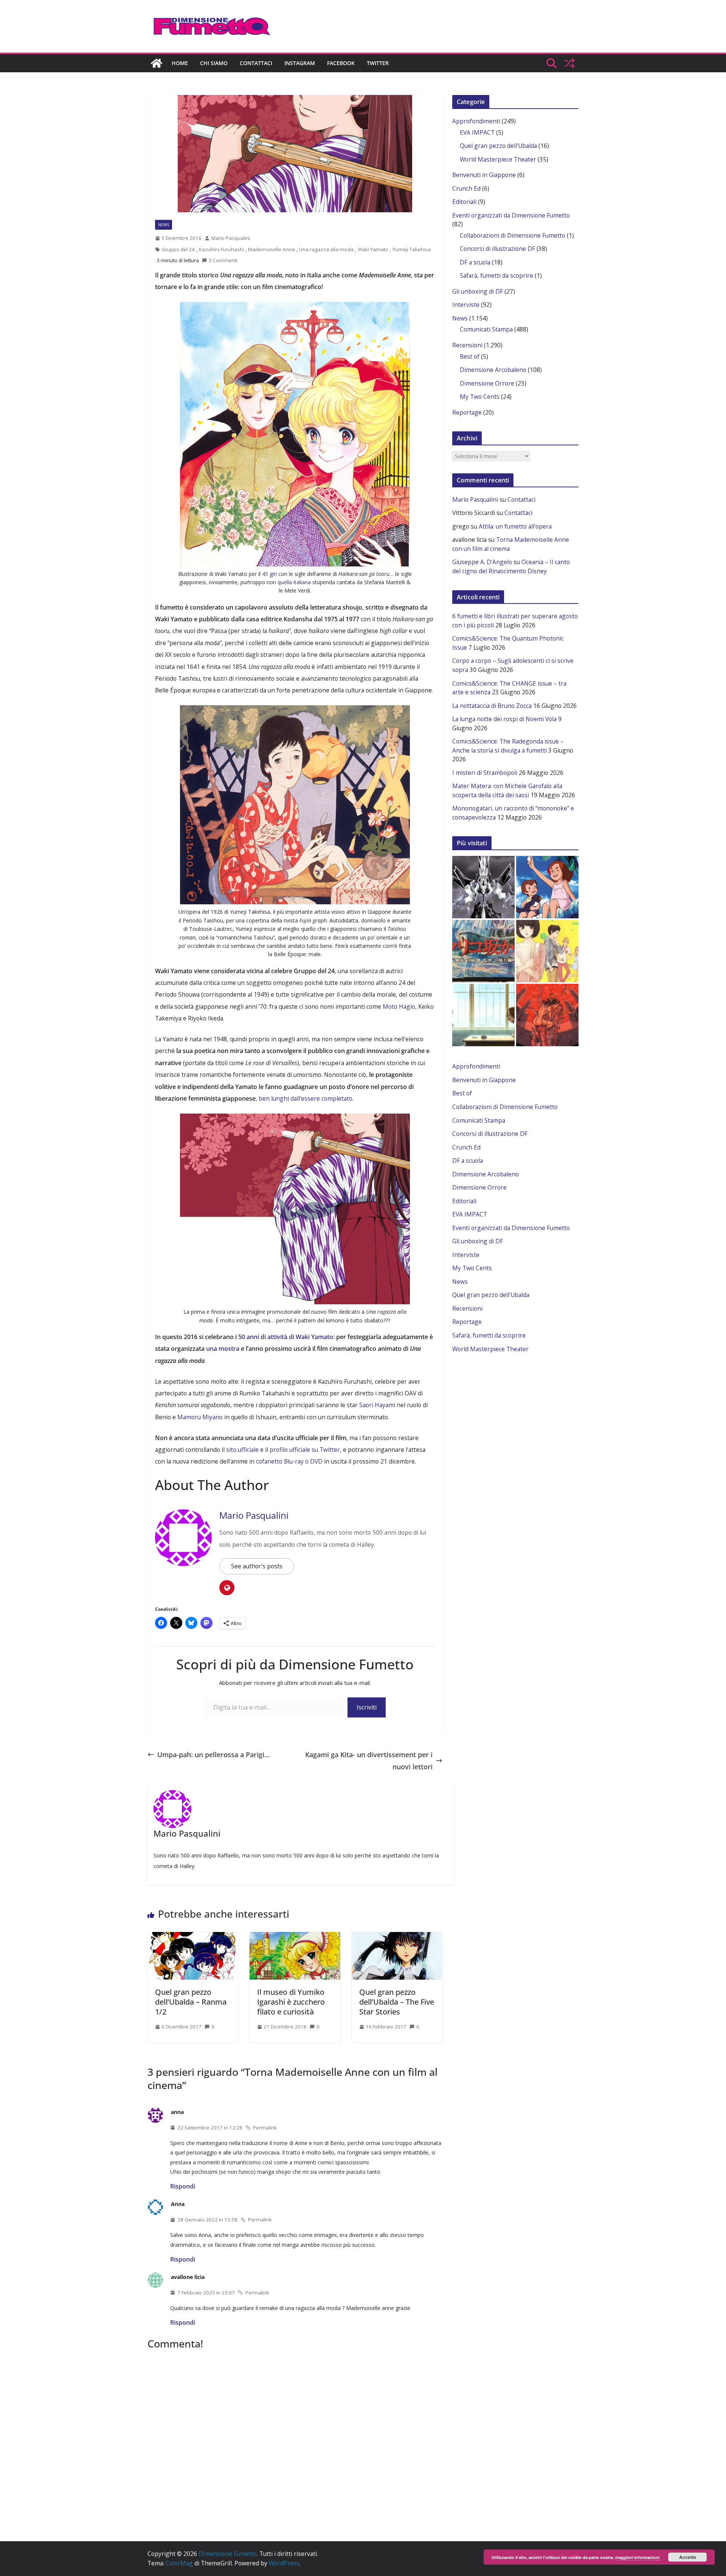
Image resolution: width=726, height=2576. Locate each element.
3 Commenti (223, 260)
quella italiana (294, 582)
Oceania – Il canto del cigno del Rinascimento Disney (511, 566)
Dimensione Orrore (487, 383)
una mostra (223, 1349)
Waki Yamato (373, 249)
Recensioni (467, 345)
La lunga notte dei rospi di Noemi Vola (504, 719)
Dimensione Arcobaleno (493, 370)
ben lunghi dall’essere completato (306, 1098)
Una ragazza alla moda (326, 249)
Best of (470, 356)
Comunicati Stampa (486, 329)
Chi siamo (214, 63)
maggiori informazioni (637, 2557)
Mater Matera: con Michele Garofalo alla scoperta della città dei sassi (507, 790)
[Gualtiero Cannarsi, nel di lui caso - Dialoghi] (483, 951)
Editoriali (464, 202)
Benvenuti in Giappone (484, 175)
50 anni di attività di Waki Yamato (286, 1337)
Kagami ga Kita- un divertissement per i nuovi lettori (369, 1761)
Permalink (265, 2128)
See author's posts (257, 1566)
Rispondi (183, 2186)
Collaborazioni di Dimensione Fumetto (513, 235)
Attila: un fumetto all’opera (515, 526)
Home (180, 63)
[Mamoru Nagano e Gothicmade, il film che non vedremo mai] (483, 887)
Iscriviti (367, 1707)
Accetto (688, 2557)
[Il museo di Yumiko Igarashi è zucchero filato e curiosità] (295, 1936)
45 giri (269, 574)
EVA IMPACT (477, 132)
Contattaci (256, 63)
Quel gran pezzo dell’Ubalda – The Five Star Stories (397, 2002)
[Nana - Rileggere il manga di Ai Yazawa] (483, 1015)
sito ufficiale (242, 1450)
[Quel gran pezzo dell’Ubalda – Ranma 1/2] (193, 1936)
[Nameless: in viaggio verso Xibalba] (547, 1015)
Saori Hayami (377, 1405)
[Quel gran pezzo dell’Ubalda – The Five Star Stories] (397, 1936)
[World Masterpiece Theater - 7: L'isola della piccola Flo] (547, 887)
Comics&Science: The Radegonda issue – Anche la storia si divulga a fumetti (508, 746)
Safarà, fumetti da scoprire (496, 275)
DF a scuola (475, 262)
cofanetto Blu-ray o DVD (289, 1461)
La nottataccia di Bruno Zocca (492, 706)
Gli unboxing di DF (478, 291)
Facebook (341, 63)
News (164, 225)
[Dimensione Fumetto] (157, 63)
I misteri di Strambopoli (485, 773)
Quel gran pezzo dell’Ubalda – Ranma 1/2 (191, 2002)
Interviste (466, 305)
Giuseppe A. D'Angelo (482, 562)
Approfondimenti (476, 121)
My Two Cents (480, 397)
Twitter (378, 63)
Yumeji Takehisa (412, 249)
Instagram (300, 63)
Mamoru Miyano (200, 1417)
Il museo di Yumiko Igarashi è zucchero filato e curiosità (291, 2002)
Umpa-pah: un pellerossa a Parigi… (214, 1755)
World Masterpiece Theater (498, 159)
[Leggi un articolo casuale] (569, 63)
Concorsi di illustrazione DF (497, 249)
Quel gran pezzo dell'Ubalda (498, 146)
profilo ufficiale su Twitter (305, 1450)
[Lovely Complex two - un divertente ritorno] (547, 951)
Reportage (467, 412)
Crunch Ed (466, 188)
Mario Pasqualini (231, 238)
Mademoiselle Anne (271, 249)
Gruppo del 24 (178, 249)
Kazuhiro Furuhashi (221, 249)
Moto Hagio (399, 1006)
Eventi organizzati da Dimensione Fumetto (511, 215)
